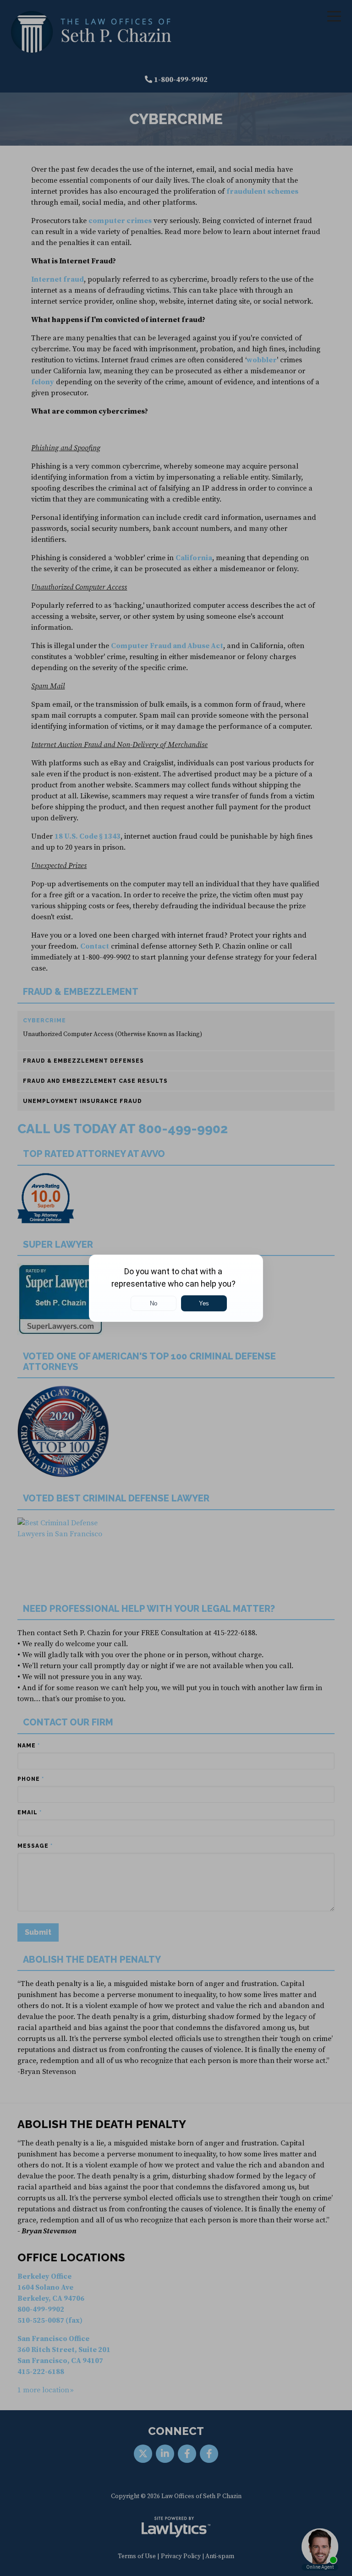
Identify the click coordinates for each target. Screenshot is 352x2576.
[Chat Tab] (176, 1288)
